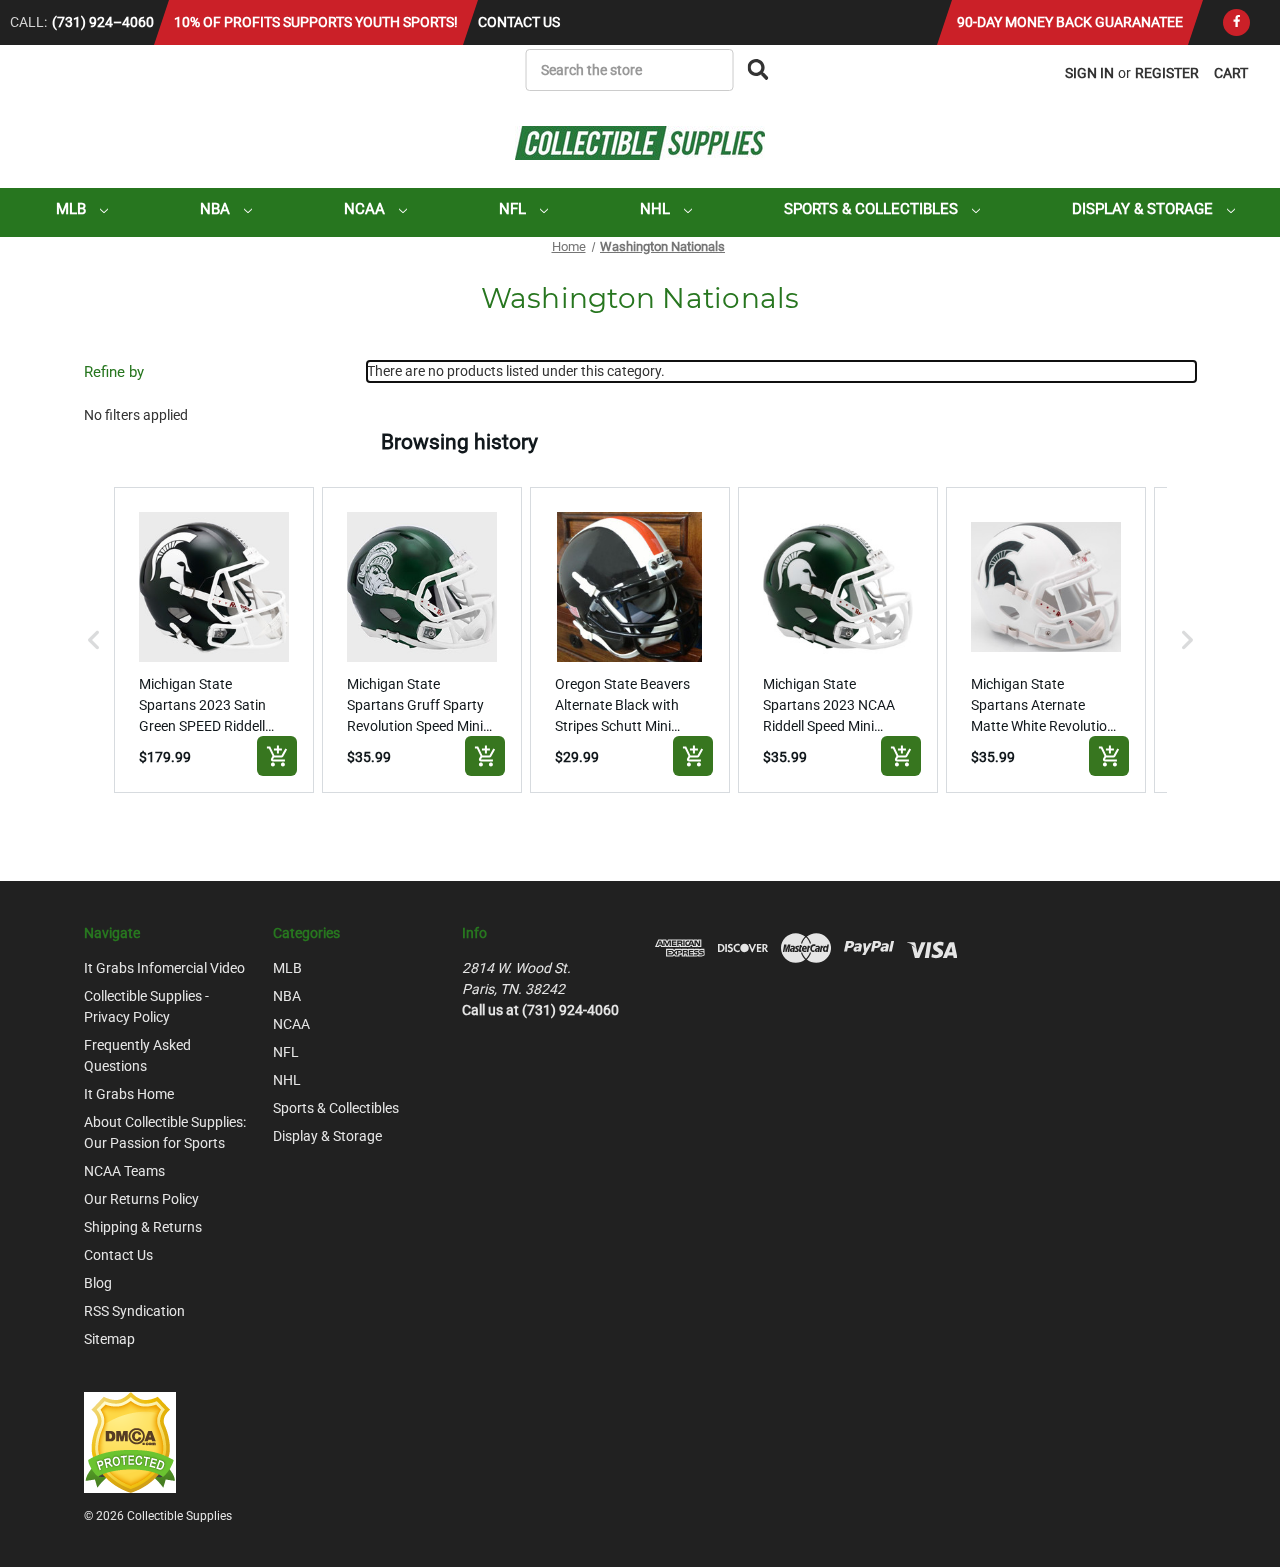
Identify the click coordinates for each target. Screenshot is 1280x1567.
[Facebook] (1236, 22)
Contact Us (519, 22)
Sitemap (109, 1339)
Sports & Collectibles (873, 209)
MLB (73, 209)
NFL (514, 209)
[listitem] (214, 640)
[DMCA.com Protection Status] (130, 1441)
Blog (98, 1283)
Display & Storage (1144, 209)
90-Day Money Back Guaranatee (1070, 22)
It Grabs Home (129, 1094)
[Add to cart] (277, 756)
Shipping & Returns (143, 1227)
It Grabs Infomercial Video (164, 968)
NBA (217, 209)
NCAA (366, 209)
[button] (94, 640)
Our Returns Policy (141, 1199)
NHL (657, 209)
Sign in (1089, 73)
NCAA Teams (124, 1171)
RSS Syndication (134, 1311)
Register (1167, 73)
